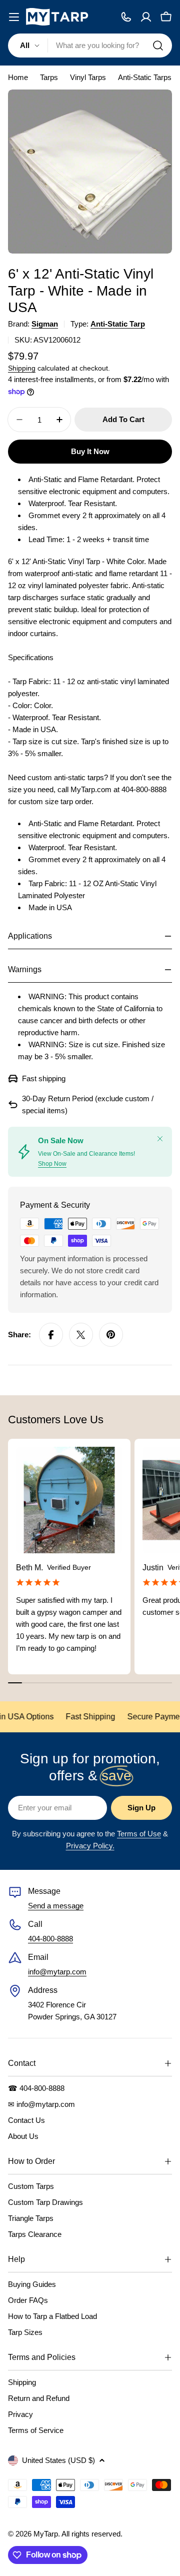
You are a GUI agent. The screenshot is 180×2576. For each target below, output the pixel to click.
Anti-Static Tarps (145, 77)
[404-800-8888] (126, 17)
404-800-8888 (50, 1939)
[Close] (160, 1139)
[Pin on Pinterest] (111, 1335)
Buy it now (90, 451)
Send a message (56, 1906)
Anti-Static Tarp (118, 324)
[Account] (146, 17)
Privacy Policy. (90, 1846)
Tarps (49, 77)
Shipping (22, 368)
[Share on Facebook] (51, 1335)
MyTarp (46, 2534)
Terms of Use (139, 1834)
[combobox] (90, 46)
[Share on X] (81, 1335)
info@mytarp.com (57, 1972)
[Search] (158, 46)
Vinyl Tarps (88, 77)
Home (18, 77)
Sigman (45, 324)
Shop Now (52, 1164)
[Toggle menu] (14, 17)
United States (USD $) (58, 2460)
